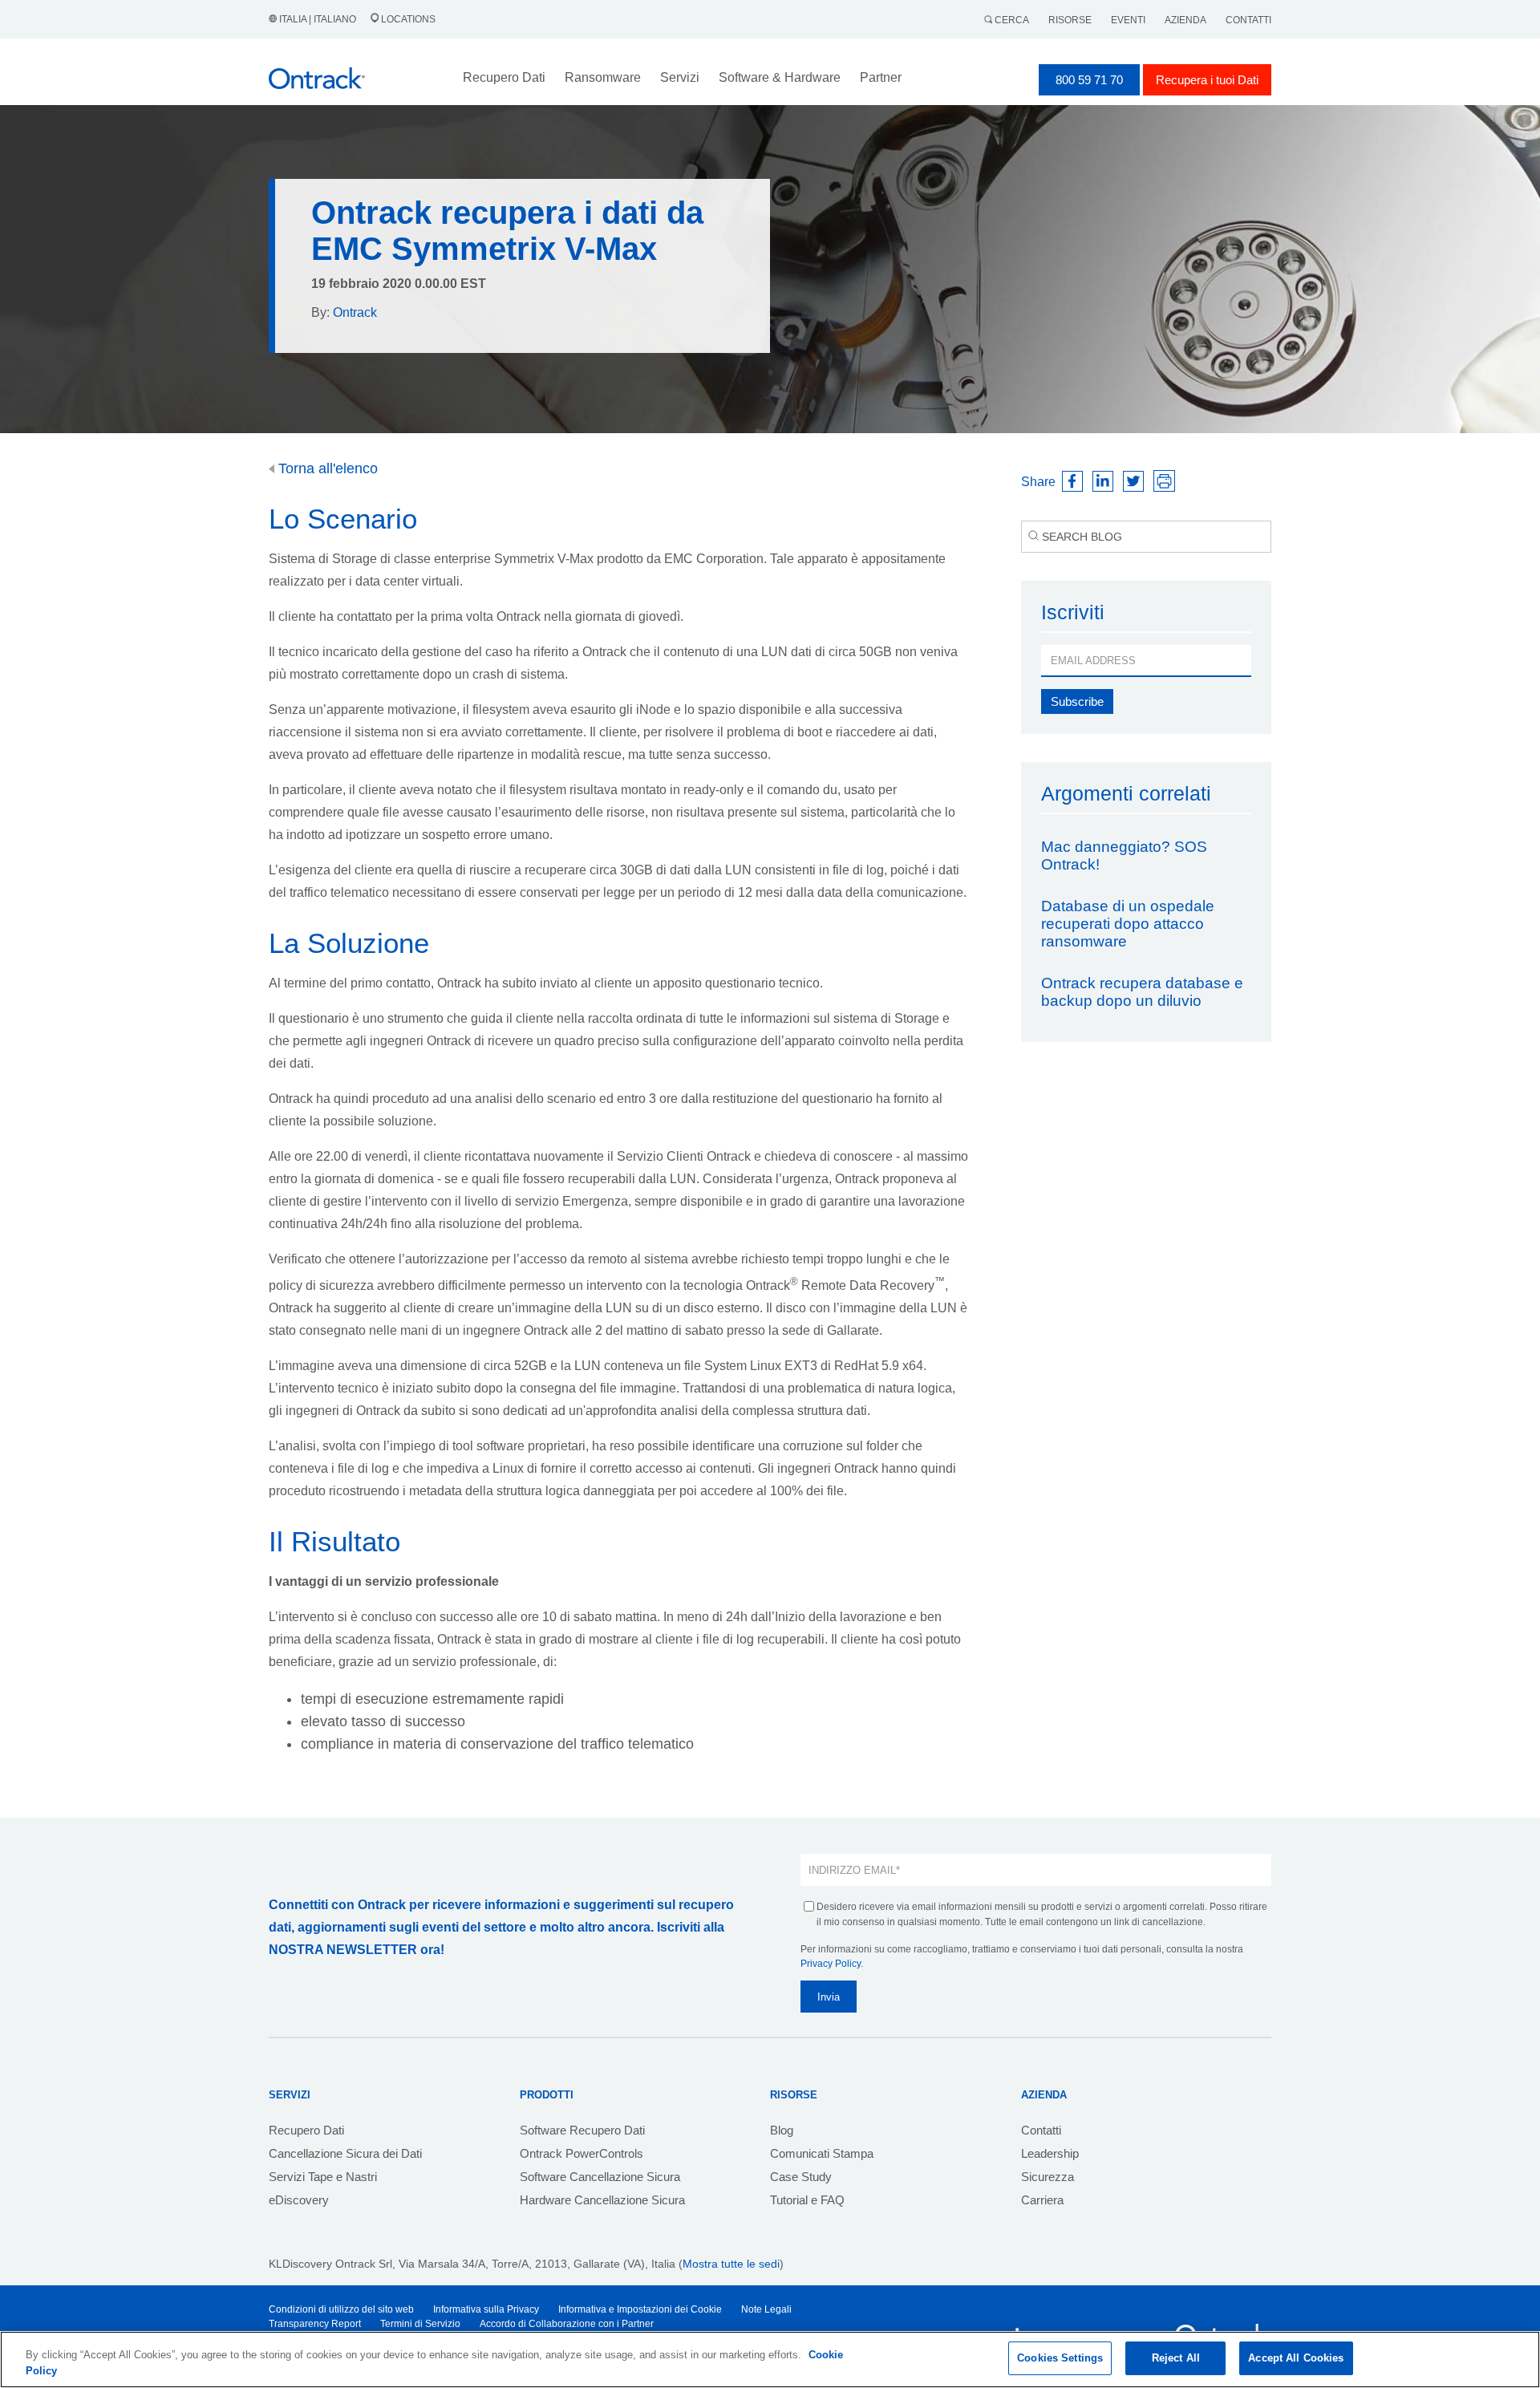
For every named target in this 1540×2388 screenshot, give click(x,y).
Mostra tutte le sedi (731, 2264)
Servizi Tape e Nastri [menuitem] (323, 2177)
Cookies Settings (1060, 2358)
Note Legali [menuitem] (766, 2309)
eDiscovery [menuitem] (299, 2200)
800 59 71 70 (1089, 80)
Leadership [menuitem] (1050, 2153)
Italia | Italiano (318, 19)
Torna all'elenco (326, 468)
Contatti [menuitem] (1041, 2130)
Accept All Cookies (1296, 2358)
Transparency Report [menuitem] (315, 2324)
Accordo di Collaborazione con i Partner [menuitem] (567, 2324)
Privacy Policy (831, 1964)
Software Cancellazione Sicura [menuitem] (600, 2177)
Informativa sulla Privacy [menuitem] (486, 2309)
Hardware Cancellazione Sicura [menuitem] (602, 2200)
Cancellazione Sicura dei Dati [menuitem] (345, 2153)
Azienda (1185, 20)
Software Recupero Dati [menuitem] (582, 2130)
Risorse (1070, 20)
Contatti (1248, 20)
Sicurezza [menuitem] (1048, 2177)
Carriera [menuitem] (1042, 2200)
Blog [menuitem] (782, 2130)
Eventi (1128, 20)
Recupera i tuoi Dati (1207, 80)
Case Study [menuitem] (801, 2177)
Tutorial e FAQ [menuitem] (807, 2200)
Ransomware (603, 77)
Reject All (1176, 2358)
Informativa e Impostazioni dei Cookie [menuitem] (640, 2309)
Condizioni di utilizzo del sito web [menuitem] (341, 2309)
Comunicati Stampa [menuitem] (822, 2153)
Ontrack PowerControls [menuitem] (582, 2153)
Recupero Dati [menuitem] (306, 2130)
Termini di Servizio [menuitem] (420, 2324)
